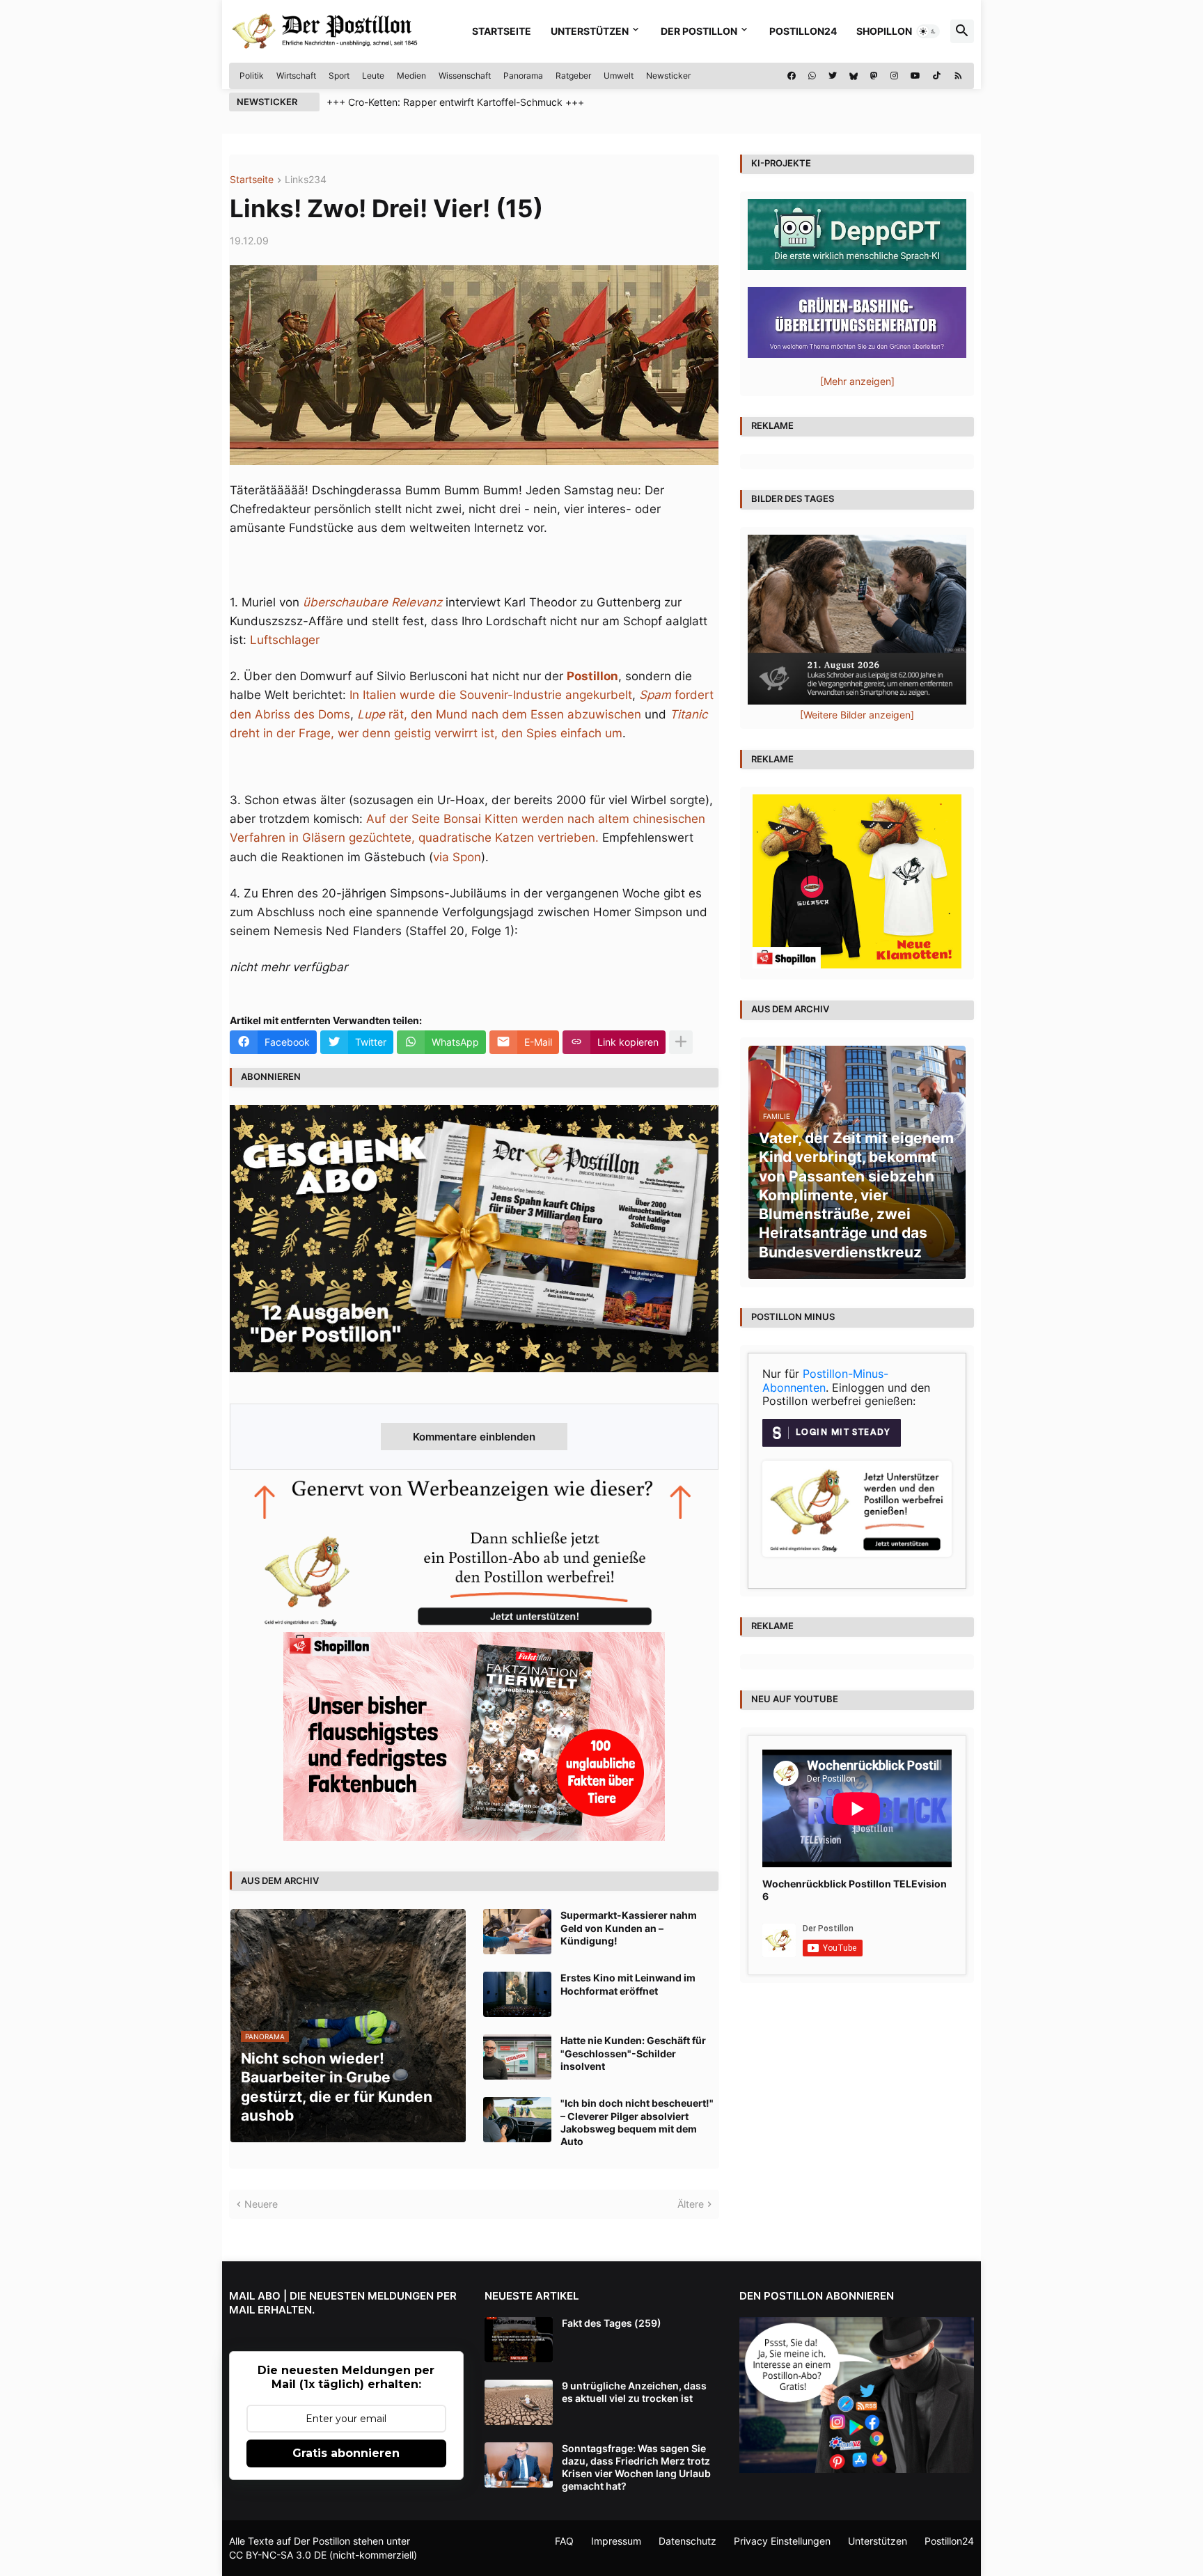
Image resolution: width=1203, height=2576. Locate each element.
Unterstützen (590, 31)
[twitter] (833, 76)
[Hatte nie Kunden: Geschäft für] (517, 2057)
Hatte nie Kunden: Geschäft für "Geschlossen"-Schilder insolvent (633, 2053)
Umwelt (619, 76)
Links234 (306, 180)
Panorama (523, 76)
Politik (252, 76)
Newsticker (668, 76)
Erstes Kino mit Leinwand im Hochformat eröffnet (628, 1984)
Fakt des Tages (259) (612, 2323)
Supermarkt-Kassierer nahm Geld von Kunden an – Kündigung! (629, 1927)
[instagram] (894, 76)
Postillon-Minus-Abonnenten (825, 1381)
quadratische (457, 838)
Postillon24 (803, 31)
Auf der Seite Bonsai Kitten (442, 819)
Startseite (502, 31)
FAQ (564, 2541)
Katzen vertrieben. (547, 838)
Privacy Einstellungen (782, 2541)
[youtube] (915, 76)
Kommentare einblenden (474, 1437)
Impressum (616, 2541)
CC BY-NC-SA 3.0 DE (278, 2555)
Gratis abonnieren (346, 2453)
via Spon (457, 857)
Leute (373, 76)
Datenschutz (687, 2541)
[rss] (958, 76)
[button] (928, 31)
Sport (339, 76)
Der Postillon (699, 31)
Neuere (261, 2204)
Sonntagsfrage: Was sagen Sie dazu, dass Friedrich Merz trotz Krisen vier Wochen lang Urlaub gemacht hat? (636, 2467)
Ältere (691, 2204)
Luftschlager (285, 640)
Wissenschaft (465, 76)
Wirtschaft (296, 76)
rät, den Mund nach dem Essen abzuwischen (499, 714)
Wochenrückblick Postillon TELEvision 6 (855, 1890)
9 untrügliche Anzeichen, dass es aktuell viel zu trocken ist (634, 2392)
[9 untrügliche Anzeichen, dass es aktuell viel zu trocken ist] (519, 2402)
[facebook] (792, 76)
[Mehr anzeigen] (681, 1042)
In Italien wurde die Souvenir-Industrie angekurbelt (491, 695)
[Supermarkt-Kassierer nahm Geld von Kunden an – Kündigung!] (517, 1932)
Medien (411, 76)
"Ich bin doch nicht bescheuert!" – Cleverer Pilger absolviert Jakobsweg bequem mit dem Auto (637, 2122)
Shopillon (884, 31)
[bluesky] (854, 76)
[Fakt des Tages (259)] (519, 2340)
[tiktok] (937, 76)
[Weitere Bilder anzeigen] (857, 715)
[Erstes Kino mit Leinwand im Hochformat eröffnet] (517, 1994)
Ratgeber (573, 76)
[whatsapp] (812, 76)
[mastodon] (874, 76)
